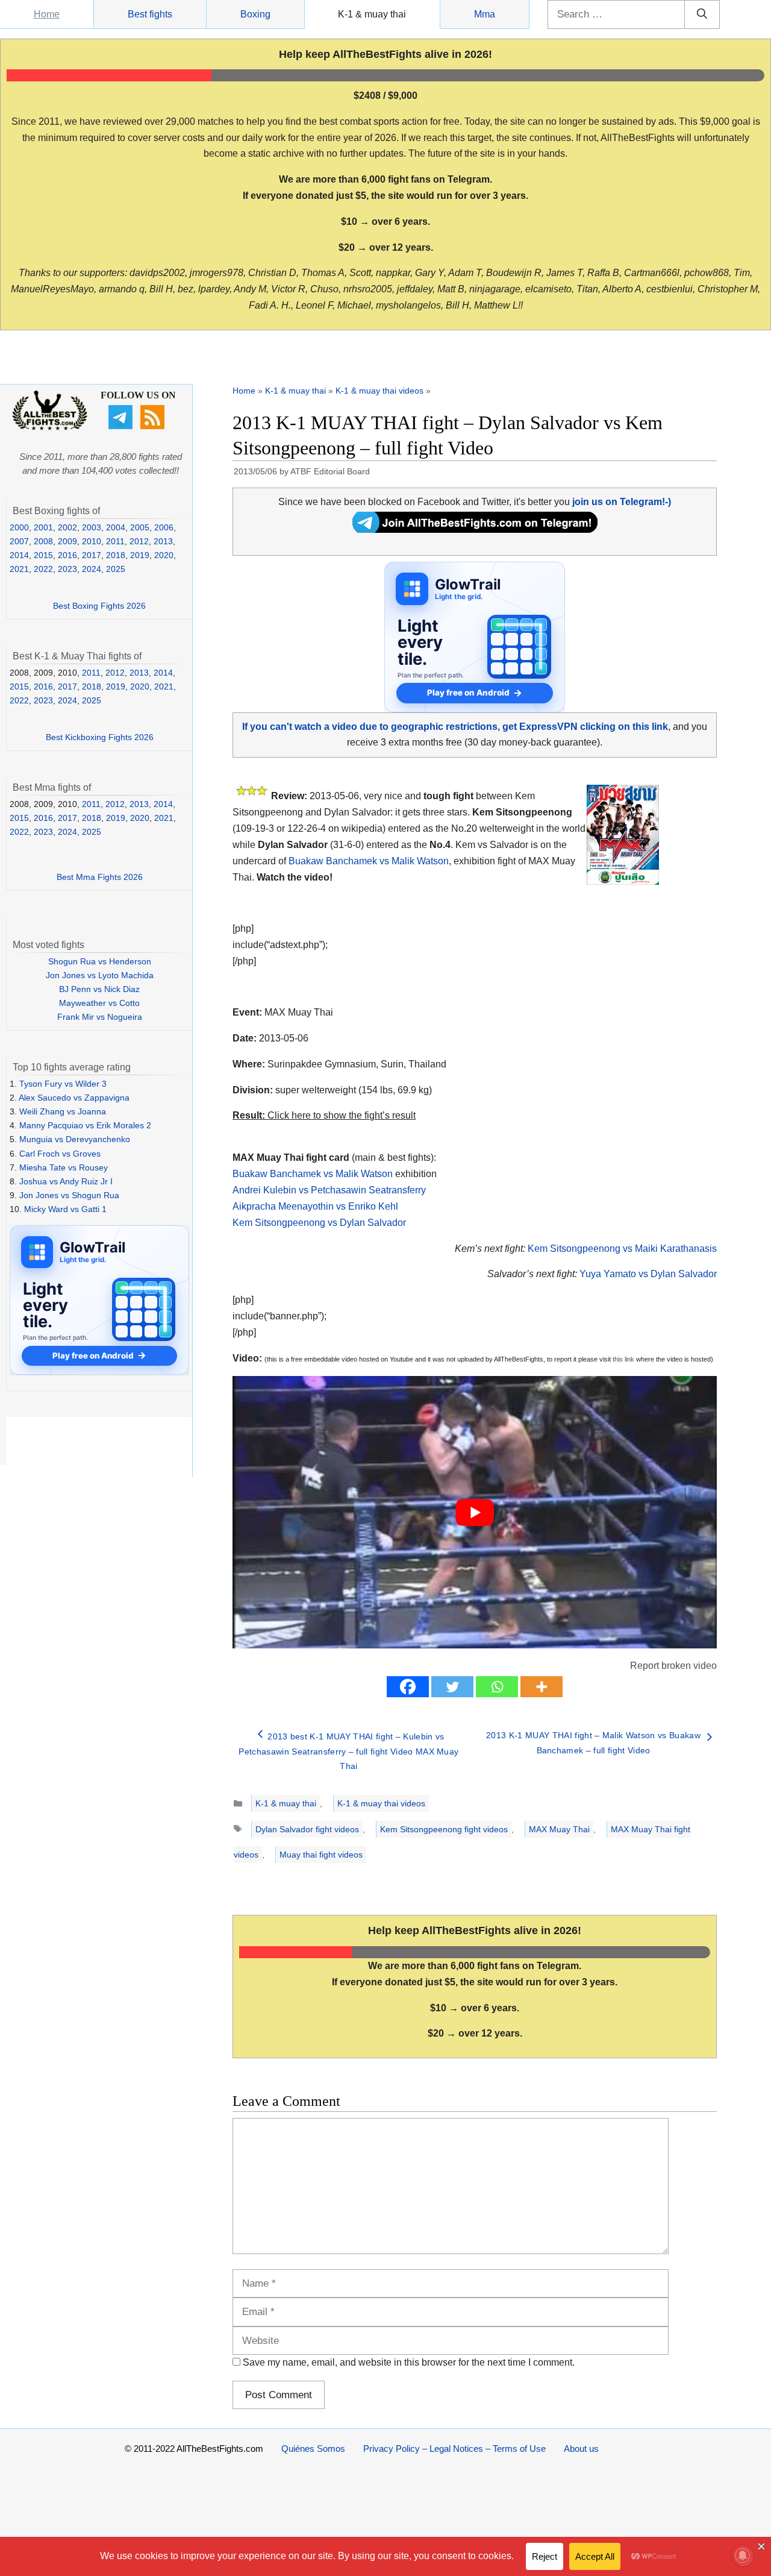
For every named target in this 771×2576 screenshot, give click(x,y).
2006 (164, 527)
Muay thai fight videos (321, 1855)
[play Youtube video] (475, 1512)
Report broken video (673, 1666)
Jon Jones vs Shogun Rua (69, 1195)
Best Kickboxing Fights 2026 (100, 737)
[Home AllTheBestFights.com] (50, 427)
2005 (140, 527)
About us (581, 2449)
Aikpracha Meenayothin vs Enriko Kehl (315, 1206)
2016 (67, 555)
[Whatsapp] (497, 1687)
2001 (43, 527)
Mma (485, 14)
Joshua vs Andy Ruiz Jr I (66, 1181)
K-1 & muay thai (372, 14)
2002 (67, 527)
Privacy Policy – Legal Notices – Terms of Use (454, 2449)
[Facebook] (408, 1687)
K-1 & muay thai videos (379, 391)
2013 (163, 541)
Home (47, 14)
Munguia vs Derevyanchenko (75, 1139)
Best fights (150, 14)
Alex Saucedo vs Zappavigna (74, 1098)
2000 (19, 527)
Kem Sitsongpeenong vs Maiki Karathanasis (622, 1249)
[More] (542, 1687)
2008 (43, 541)
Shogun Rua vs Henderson (100, 961)
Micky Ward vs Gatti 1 (65, 1209)
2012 (139, 541)
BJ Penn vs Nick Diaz (99, 989)
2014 (19, 555)
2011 (115, 541)
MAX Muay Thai (559, 1829)
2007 (19, 541)
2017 (92, 555)
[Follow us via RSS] (154, 426)
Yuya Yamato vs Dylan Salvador (648, 1274)
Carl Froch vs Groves (60, 1154)
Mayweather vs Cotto (99, 1003)
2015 (43, 555)
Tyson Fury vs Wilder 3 (63, 1084)
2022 (43, 569)
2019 (140, 555)
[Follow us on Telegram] (122, 426)
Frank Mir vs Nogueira (100, 1017)
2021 (19, 569)
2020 (164, 555)
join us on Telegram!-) (622, 502)
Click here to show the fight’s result (324, 1115)
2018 (116, 555)
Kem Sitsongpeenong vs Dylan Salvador (319, 1223)
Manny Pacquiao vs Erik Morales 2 (85, 1125)
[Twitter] (452, 1687)
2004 (116, 527)
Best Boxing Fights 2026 (99, 606)
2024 (92, 569)
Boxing (255, 14)
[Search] (702, 14)
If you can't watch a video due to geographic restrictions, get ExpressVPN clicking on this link (455, 727)
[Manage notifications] (743, 2556)
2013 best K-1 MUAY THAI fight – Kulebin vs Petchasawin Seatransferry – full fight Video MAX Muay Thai (348, 1751)
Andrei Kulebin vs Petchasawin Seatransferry (329, 1190)
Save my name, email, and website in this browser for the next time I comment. (409, 2362)
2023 (67, 569)
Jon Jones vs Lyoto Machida (100, 975)
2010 (92, 541)
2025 (116, 569)
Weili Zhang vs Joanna (63, 1111)
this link (623, 1359)
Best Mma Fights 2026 (100, 877)
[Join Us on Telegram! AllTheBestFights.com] (475, 529)
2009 (67, 541)
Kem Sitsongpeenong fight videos (444, 1829)
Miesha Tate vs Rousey (64, 1167)
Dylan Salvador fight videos (307, 1829)
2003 (92, 527)
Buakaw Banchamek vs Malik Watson (369, 861)
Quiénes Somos (313, 2449)
